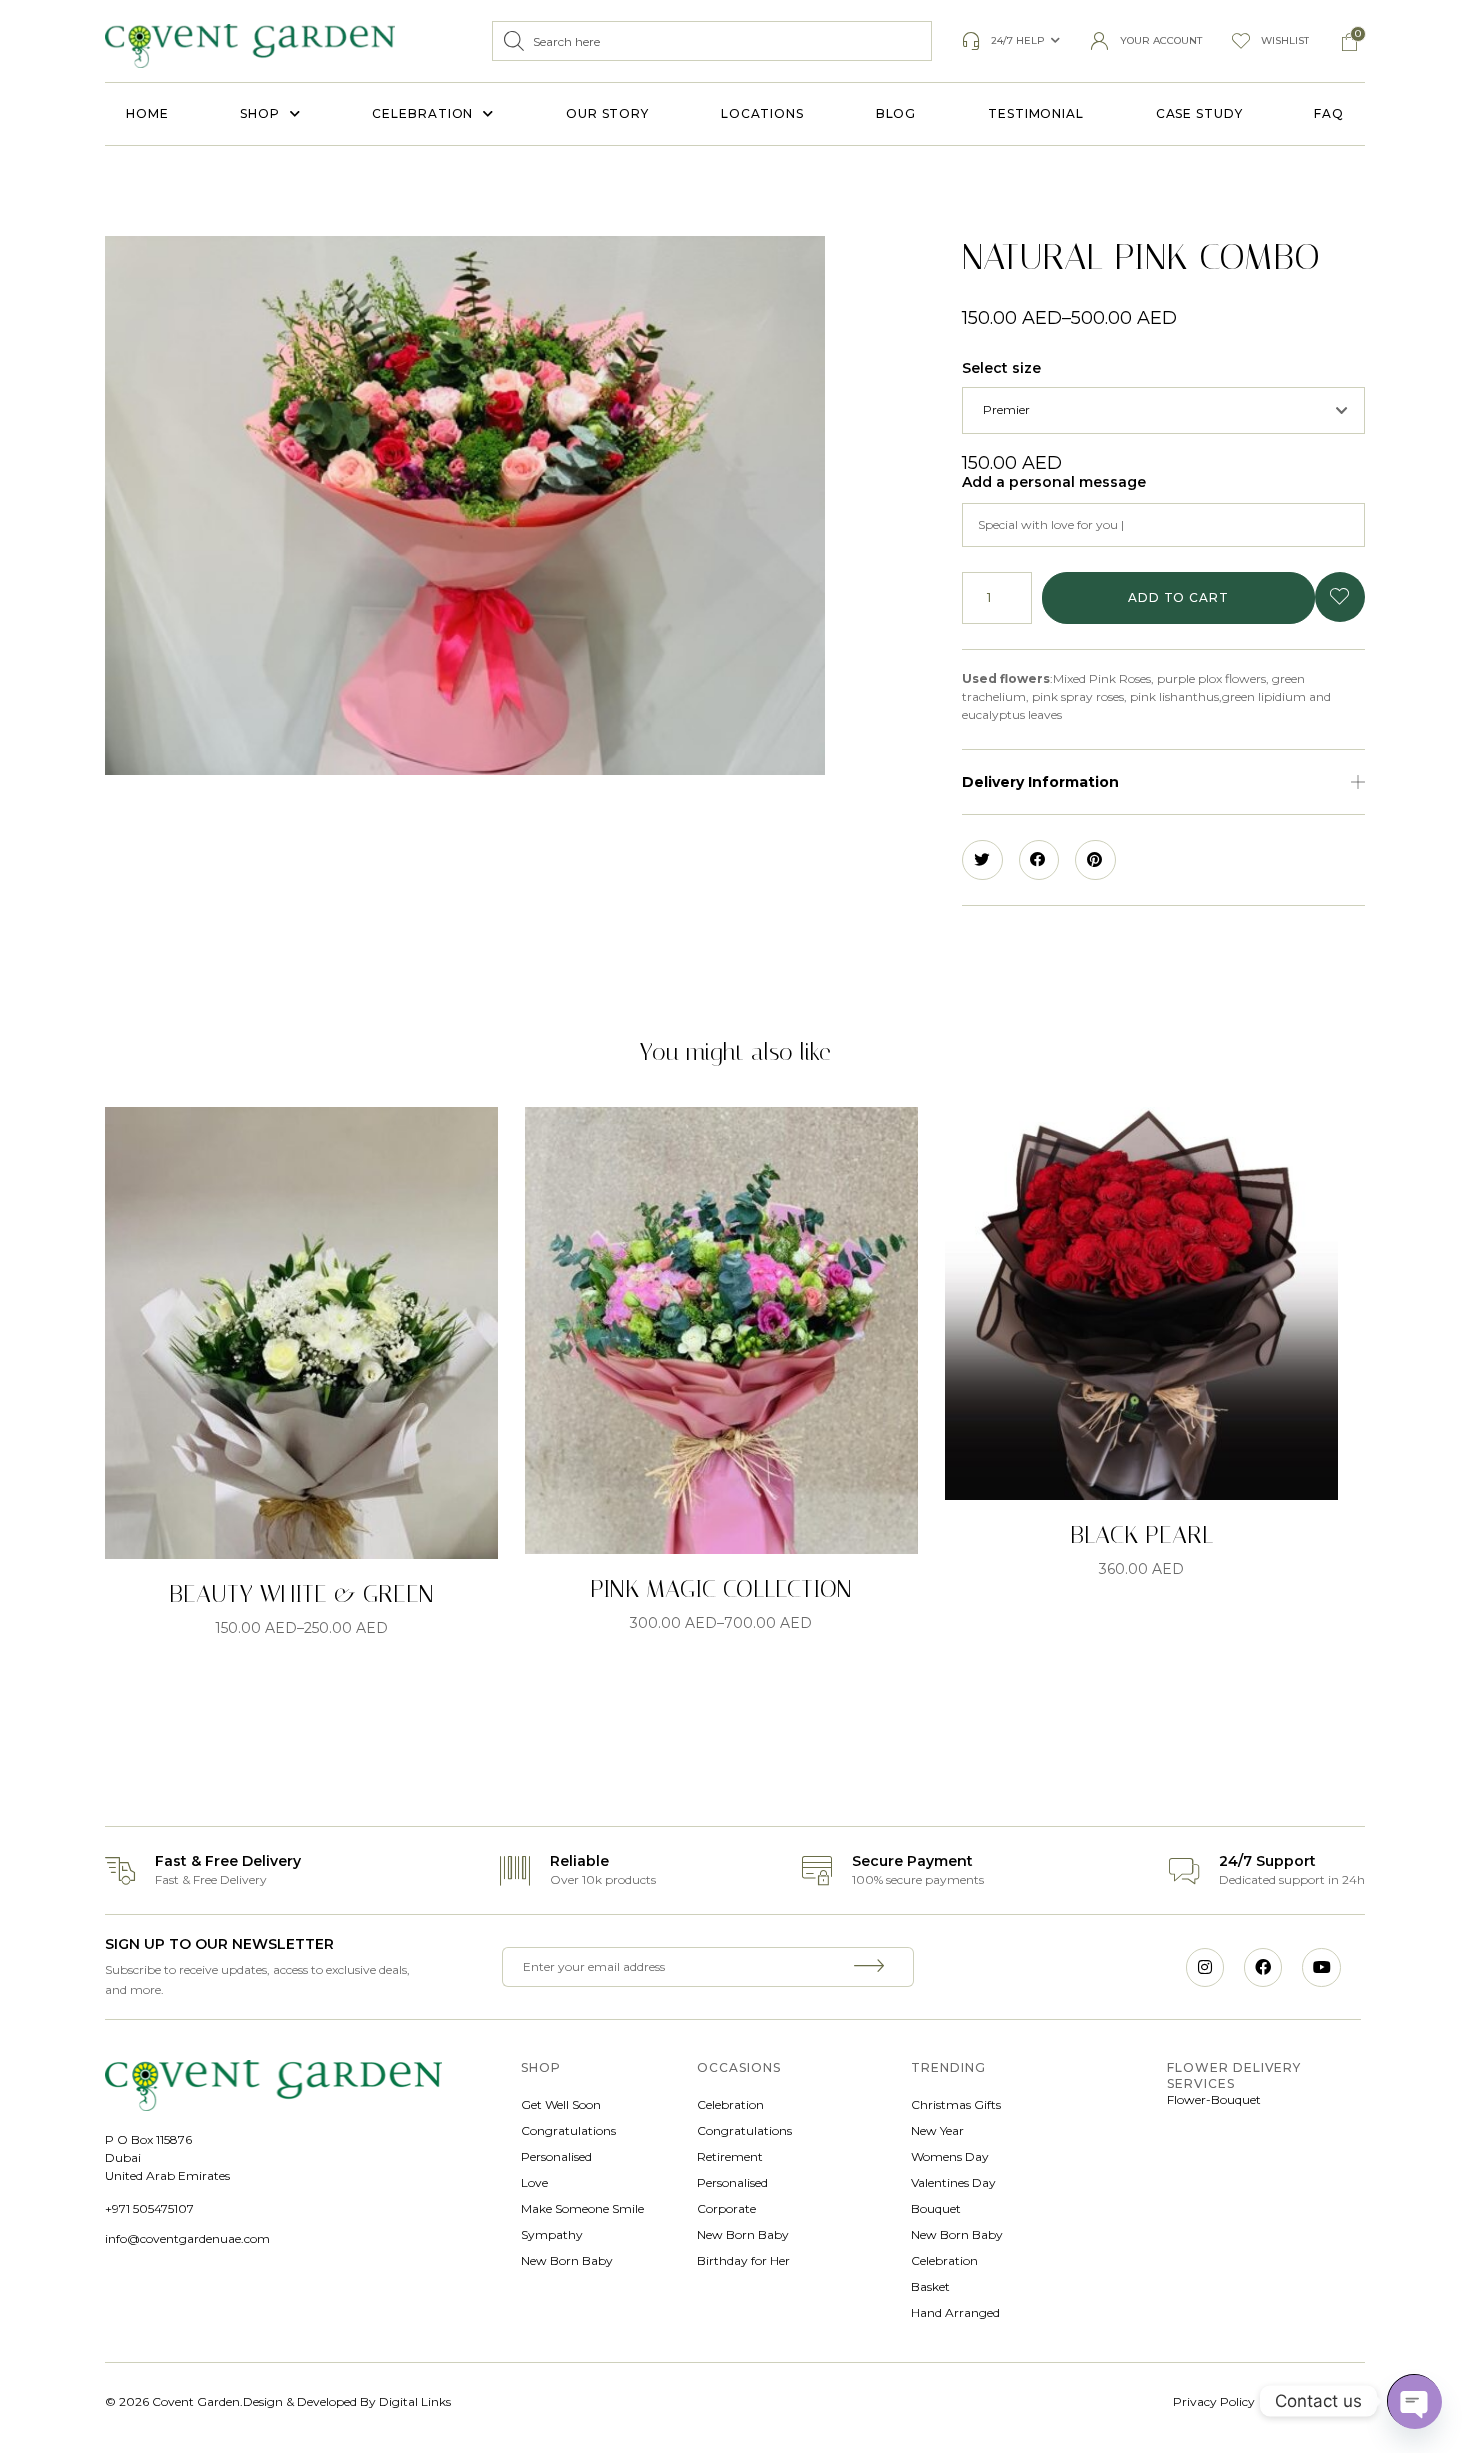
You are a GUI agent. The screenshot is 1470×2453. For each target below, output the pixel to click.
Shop (260, 113)
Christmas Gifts (956, 2104)
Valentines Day (953, 2182)
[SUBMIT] (872, 1967)
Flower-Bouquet (1214, 2099)
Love (534, 2182)
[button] (1163, 782)
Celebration (422, 113)
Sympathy (552, 2234)
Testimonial (1036, 113)
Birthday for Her (743, 2260)
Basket (930, 2286)
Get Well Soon (561, 2104)
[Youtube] (1321, 1967)
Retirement (730, 2156)
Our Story (607, 113)
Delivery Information (1040, 782)
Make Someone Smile (582, 2208)
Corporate (726, 2208)
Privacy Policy (1214, 2401)
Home (147, 113)
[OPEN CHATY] (1414, 2401)
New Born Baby (567, 2260)
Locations (762, 113)
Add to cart (1178, 597)
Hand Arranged (955, 2312)
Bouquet (936, 2208)
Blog (896, 113)
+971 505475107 (149, 2208)
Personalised (556, 2156)
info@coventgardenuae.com (187, 2238)
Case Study (1199, 113)
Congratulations (568, 2130)
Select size (1001, 368)
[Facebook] (1263, 1967)
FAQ (1329, 113)
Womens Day (950, 2156)
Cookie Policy (1326, 2401)
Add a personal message (1054, 482)
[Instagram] (1205, 1967)
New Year (937, 2130)
